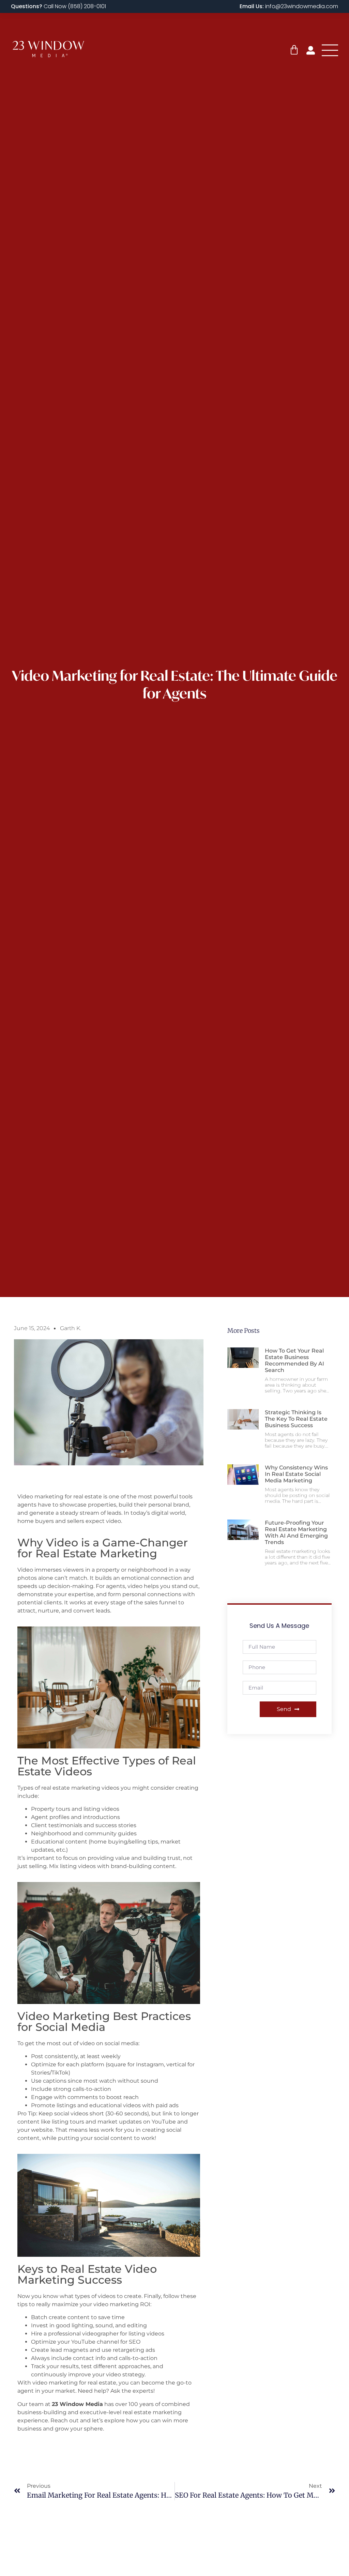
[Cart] (294, 50)
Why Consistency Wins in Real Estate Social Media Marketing (296, 1474)
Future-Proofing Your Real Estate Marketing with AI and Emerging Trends (296, 1533)
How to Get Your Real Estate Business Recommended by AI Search (294, 1361)
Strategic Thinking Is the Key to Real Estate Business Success (296, 1419)
